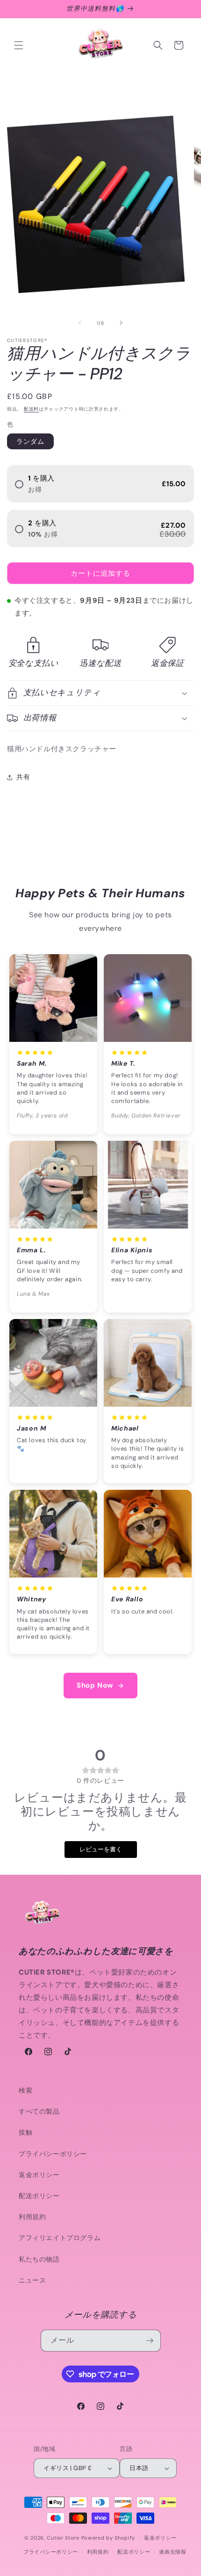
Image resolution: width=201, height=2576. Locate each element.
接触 (25, 2132)
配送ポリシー (39, 2196)
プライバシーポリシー (53, 2154)
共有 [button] (23, 777)
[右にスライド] (121, 323)
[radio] (100, 484)
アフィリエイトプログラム (60, 2238)
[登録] (150, 2341)
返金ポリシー (39, 2175)
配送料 (31, 409)
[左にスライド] (80, 323)
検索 (25, 2090)
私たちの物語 (39, 2259)
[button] (19, 45)
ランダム (30, 441)
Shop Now (95, 1685)
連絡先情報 (173, 2552)
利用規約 (32, 2217)
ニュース (32, 2280)
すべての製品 (39, 2111)
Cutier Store (63, 2537)
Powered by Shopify (108, 2537)
